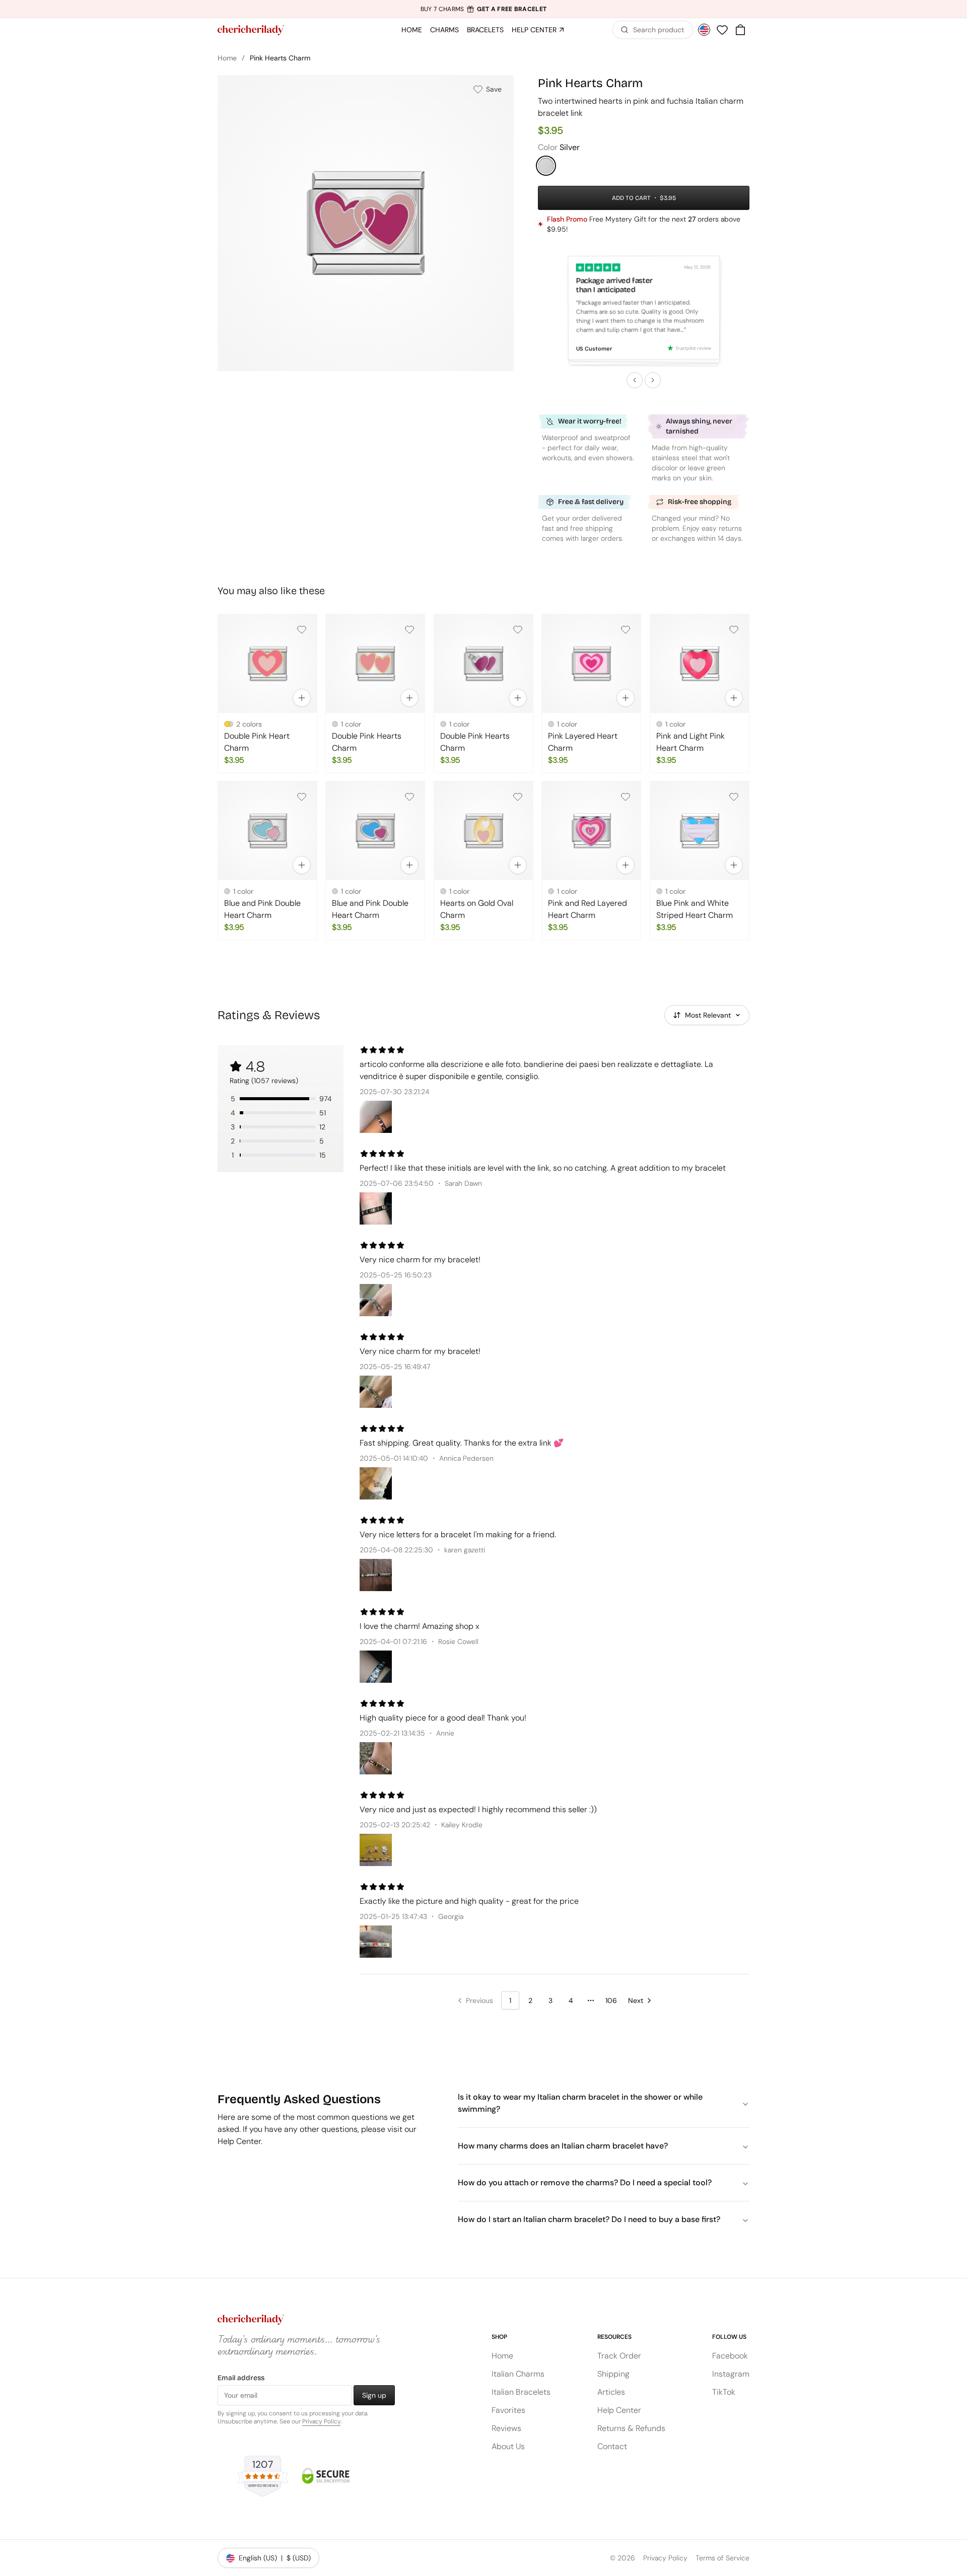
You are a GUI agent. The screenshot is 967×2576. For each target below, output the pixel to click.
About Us (508, 2446)
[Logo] (251, 30)
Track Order (619, 2356)
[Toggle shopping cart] (740, 30)
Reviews (506, 2428)
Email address (241, 2378)
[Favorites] (722, 30)
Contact (612, 2446)
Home (227, 58)
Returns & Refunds (631, 2428)
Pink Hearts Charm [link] (280, 58)
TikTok (724, 2392)
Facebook (730, 2356)
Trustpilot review (693, 348)
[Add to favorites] (302, 629)
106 (611, 2000)
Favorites (508, 2410)
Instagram (731, 2374)
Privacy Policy (321, 2421)
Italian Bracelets (521, 2392)
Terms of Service (722, 2558)
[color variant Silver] (546, 166)
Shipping (613, 2374)
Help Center (619, 2410)
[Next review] (653, 380)
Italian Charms (518, 2374)
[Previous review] (635, 380)
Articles (611, 2392)
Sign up (374, 2395)
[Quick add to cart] (302, 698)
